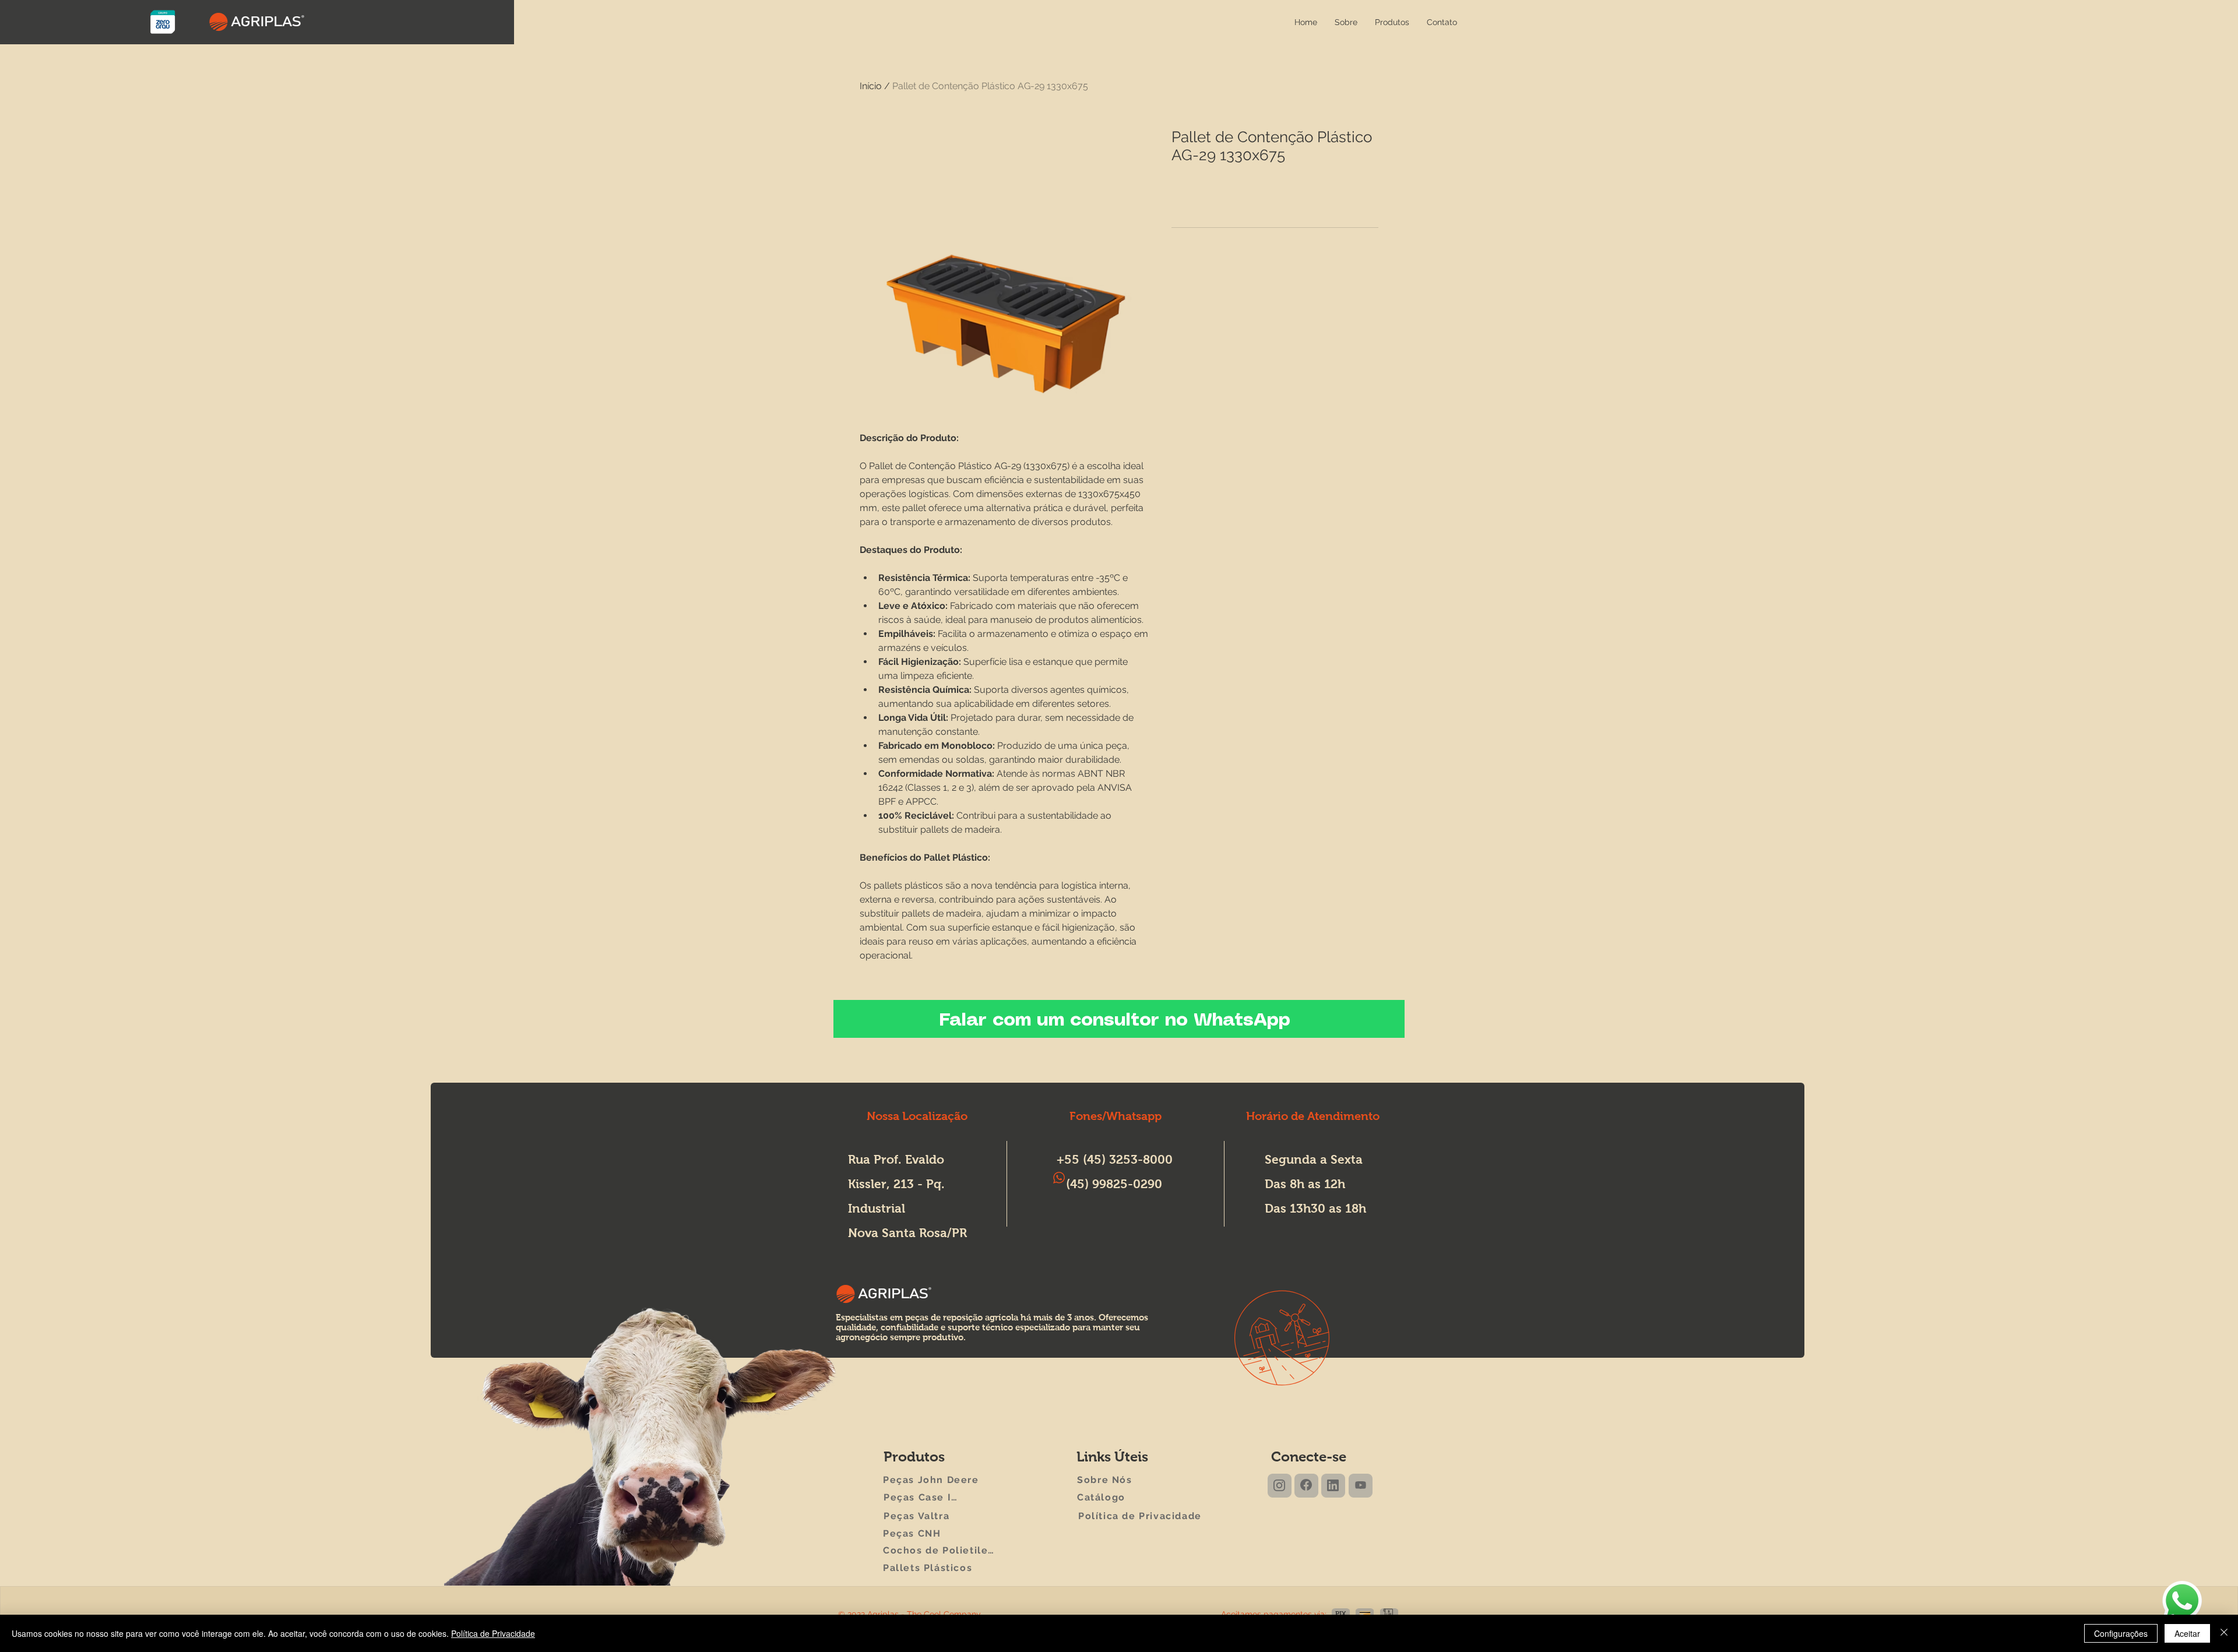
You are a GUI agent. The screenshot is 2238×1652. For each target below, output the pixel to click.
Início (871, 86)
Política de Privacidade (493, 1633)
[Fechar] (2224, 1633)
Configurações (2121, 1633)
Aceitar (2187, 1633)
